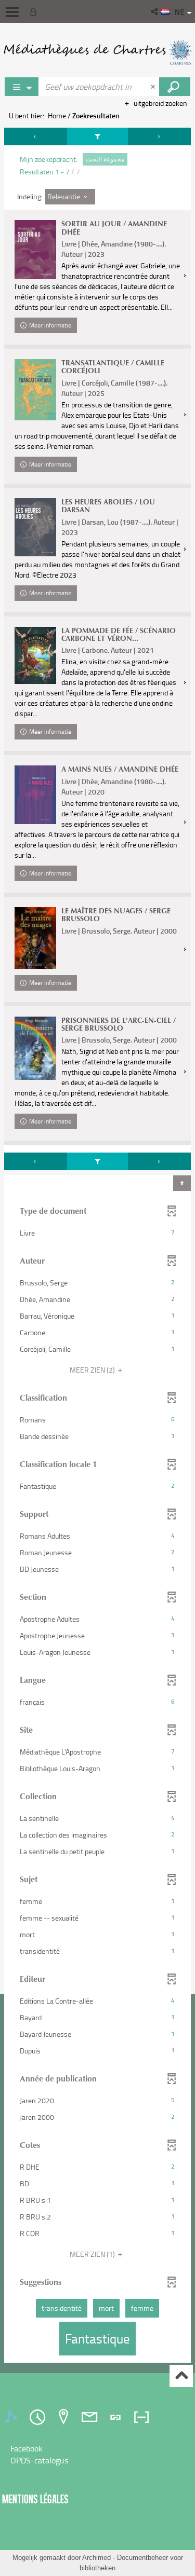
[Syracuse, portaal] (97, 52)
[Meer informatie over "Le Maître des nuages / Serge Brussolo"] (35, 938)
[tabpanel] (97, 1246)
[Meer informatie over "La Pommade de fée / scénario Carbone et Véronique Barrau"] (35, 655)
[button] (155, 11)
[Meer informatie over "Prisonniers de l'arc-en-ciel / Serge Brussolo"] (35, 1048)
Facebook (27, 2448)
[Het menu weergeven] (12, 12)
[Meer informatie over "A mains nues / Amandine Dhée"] (35, 795)
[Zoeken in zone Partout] (175, 87)
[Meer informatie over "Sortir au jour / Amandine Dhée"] (35, 249)
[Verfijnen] (98, 136)
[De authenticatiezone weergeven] (35, 11)
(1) (93, 2254)
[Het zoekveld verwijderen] (154, 87)
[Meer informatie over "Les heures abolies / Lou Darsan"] (35, 527)
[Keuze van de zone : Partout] (22, 87)
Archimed (96, 2558)
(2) (93, 1370)
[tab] (13, 2417)
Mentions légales (35, 2499)
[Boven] (181, 2376)
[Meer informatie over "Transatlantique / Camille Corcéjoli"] (35, 390)
